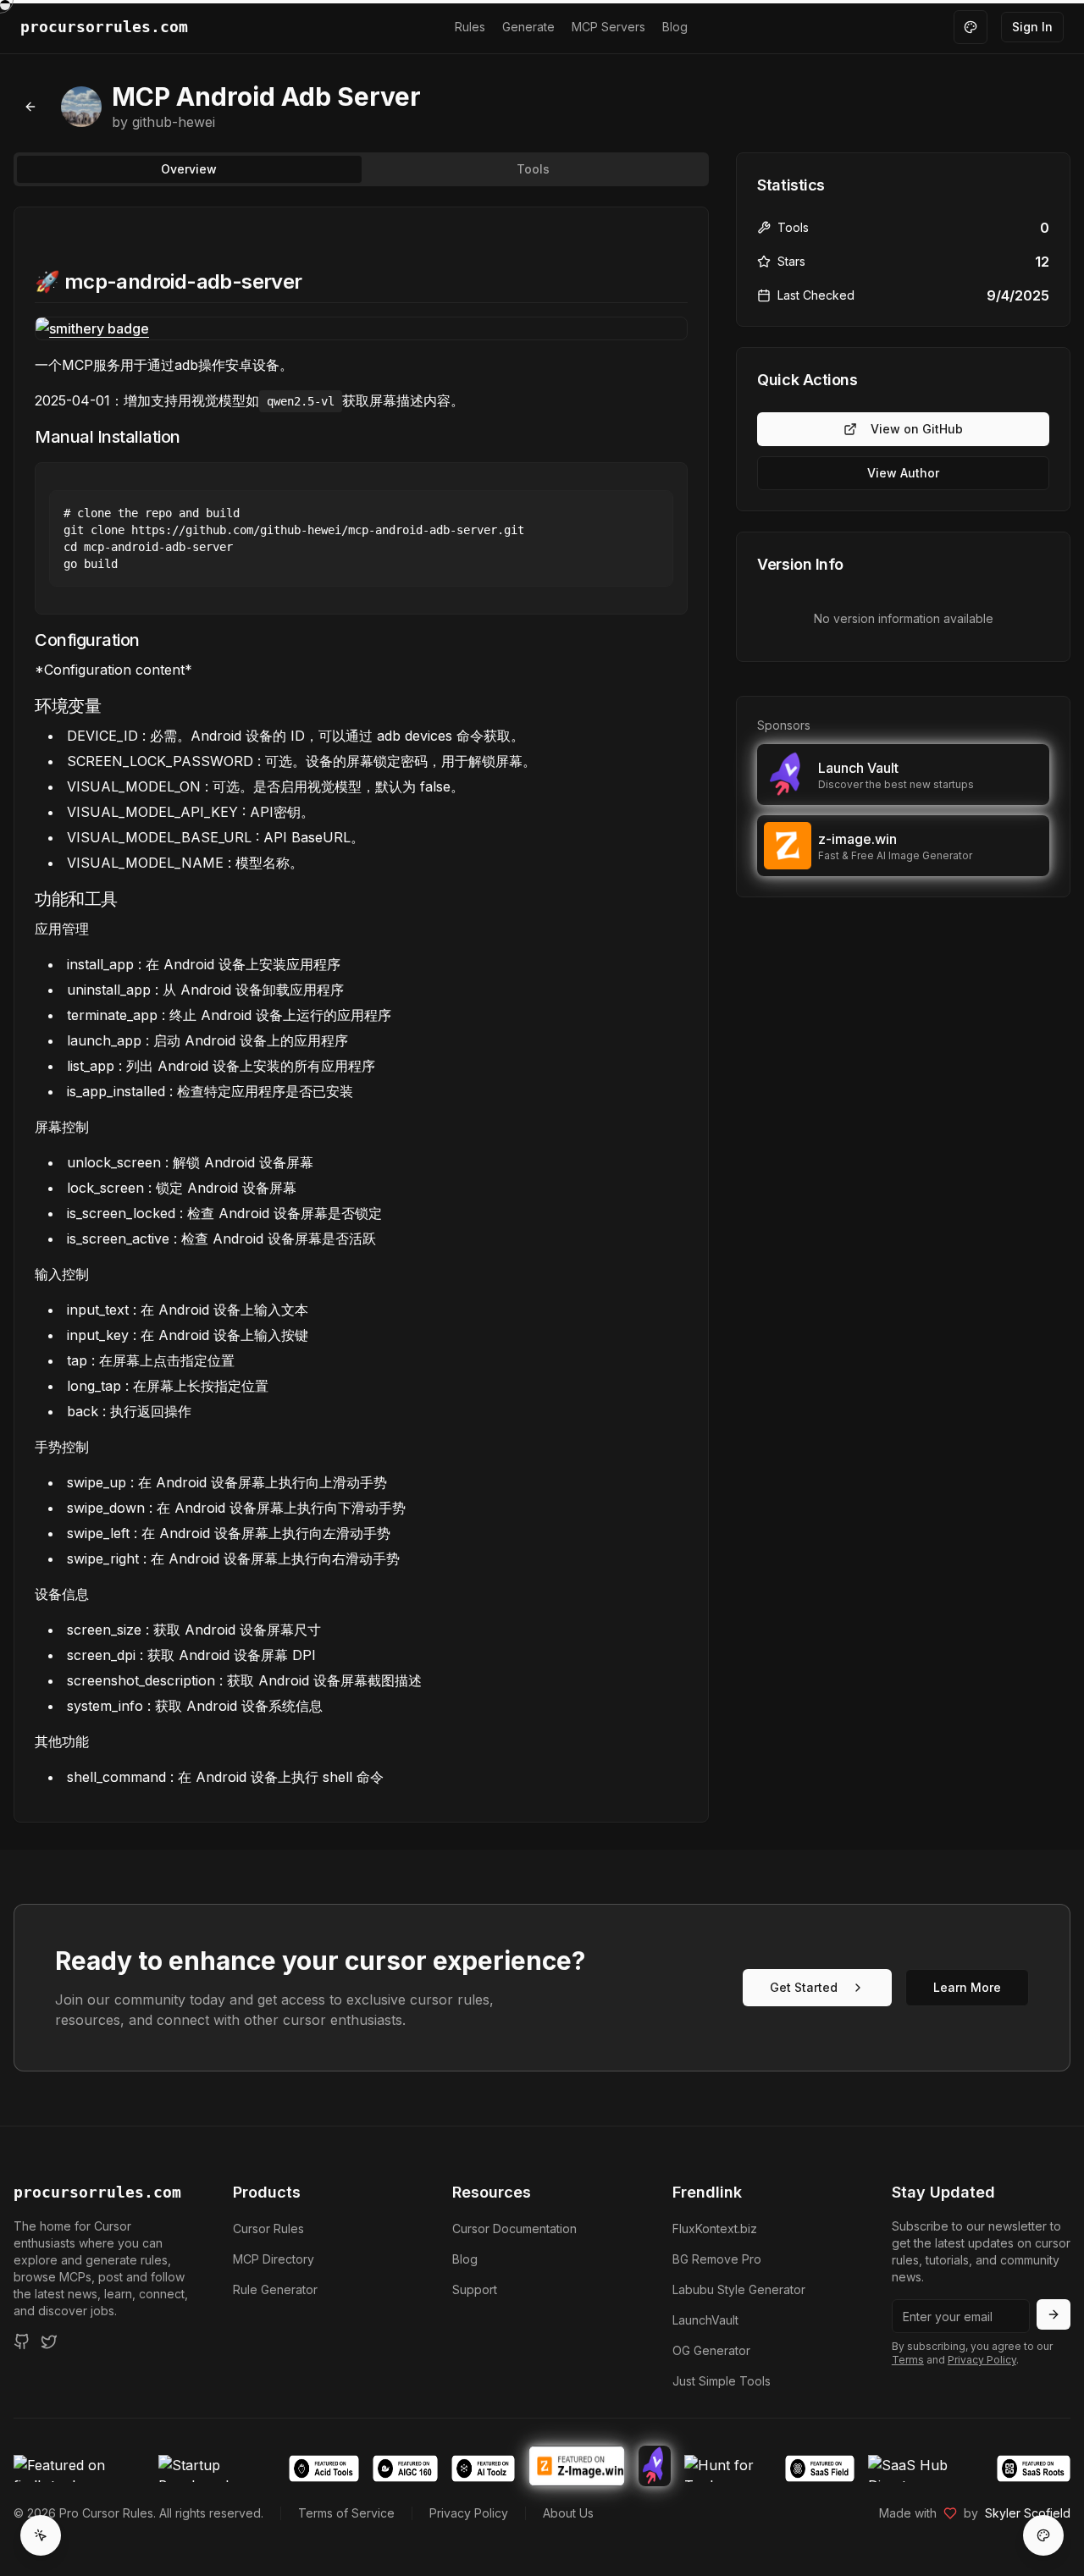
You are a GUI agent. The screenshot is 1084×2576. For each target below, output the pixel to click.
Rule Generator (275, 2289)
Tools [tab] (533, 169)
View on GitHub (917, 429)
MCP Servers (608, 27)
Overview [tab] (189, 169)
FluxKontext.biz (715, 2228)
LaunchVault (705, 2320)
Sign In (1032, 27)
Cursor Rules (268, 2228)
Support (475, 2289)
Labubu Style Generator (739, 2289)
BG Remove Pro (717, 2259)
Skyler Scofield (1028, 2513)
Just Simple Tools (722, 2381)
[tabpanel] (361, 1015)
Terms (908, 2360)
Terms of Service (346, 2513)
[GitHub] (22, 2342)
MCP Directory (274, 2259)
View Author (903, 473)
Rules (470, 27)
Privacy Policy (982, 2360)
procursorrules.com (97, 2192)
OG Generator (711, 2350)
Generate (528, 27)
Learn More (967, 1987)
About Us (568, 2513)
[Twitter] (49, 2342)
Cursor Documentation (514, 2228)
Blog (675, 27)
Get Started (804, 1987)
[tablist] (361, 169)
